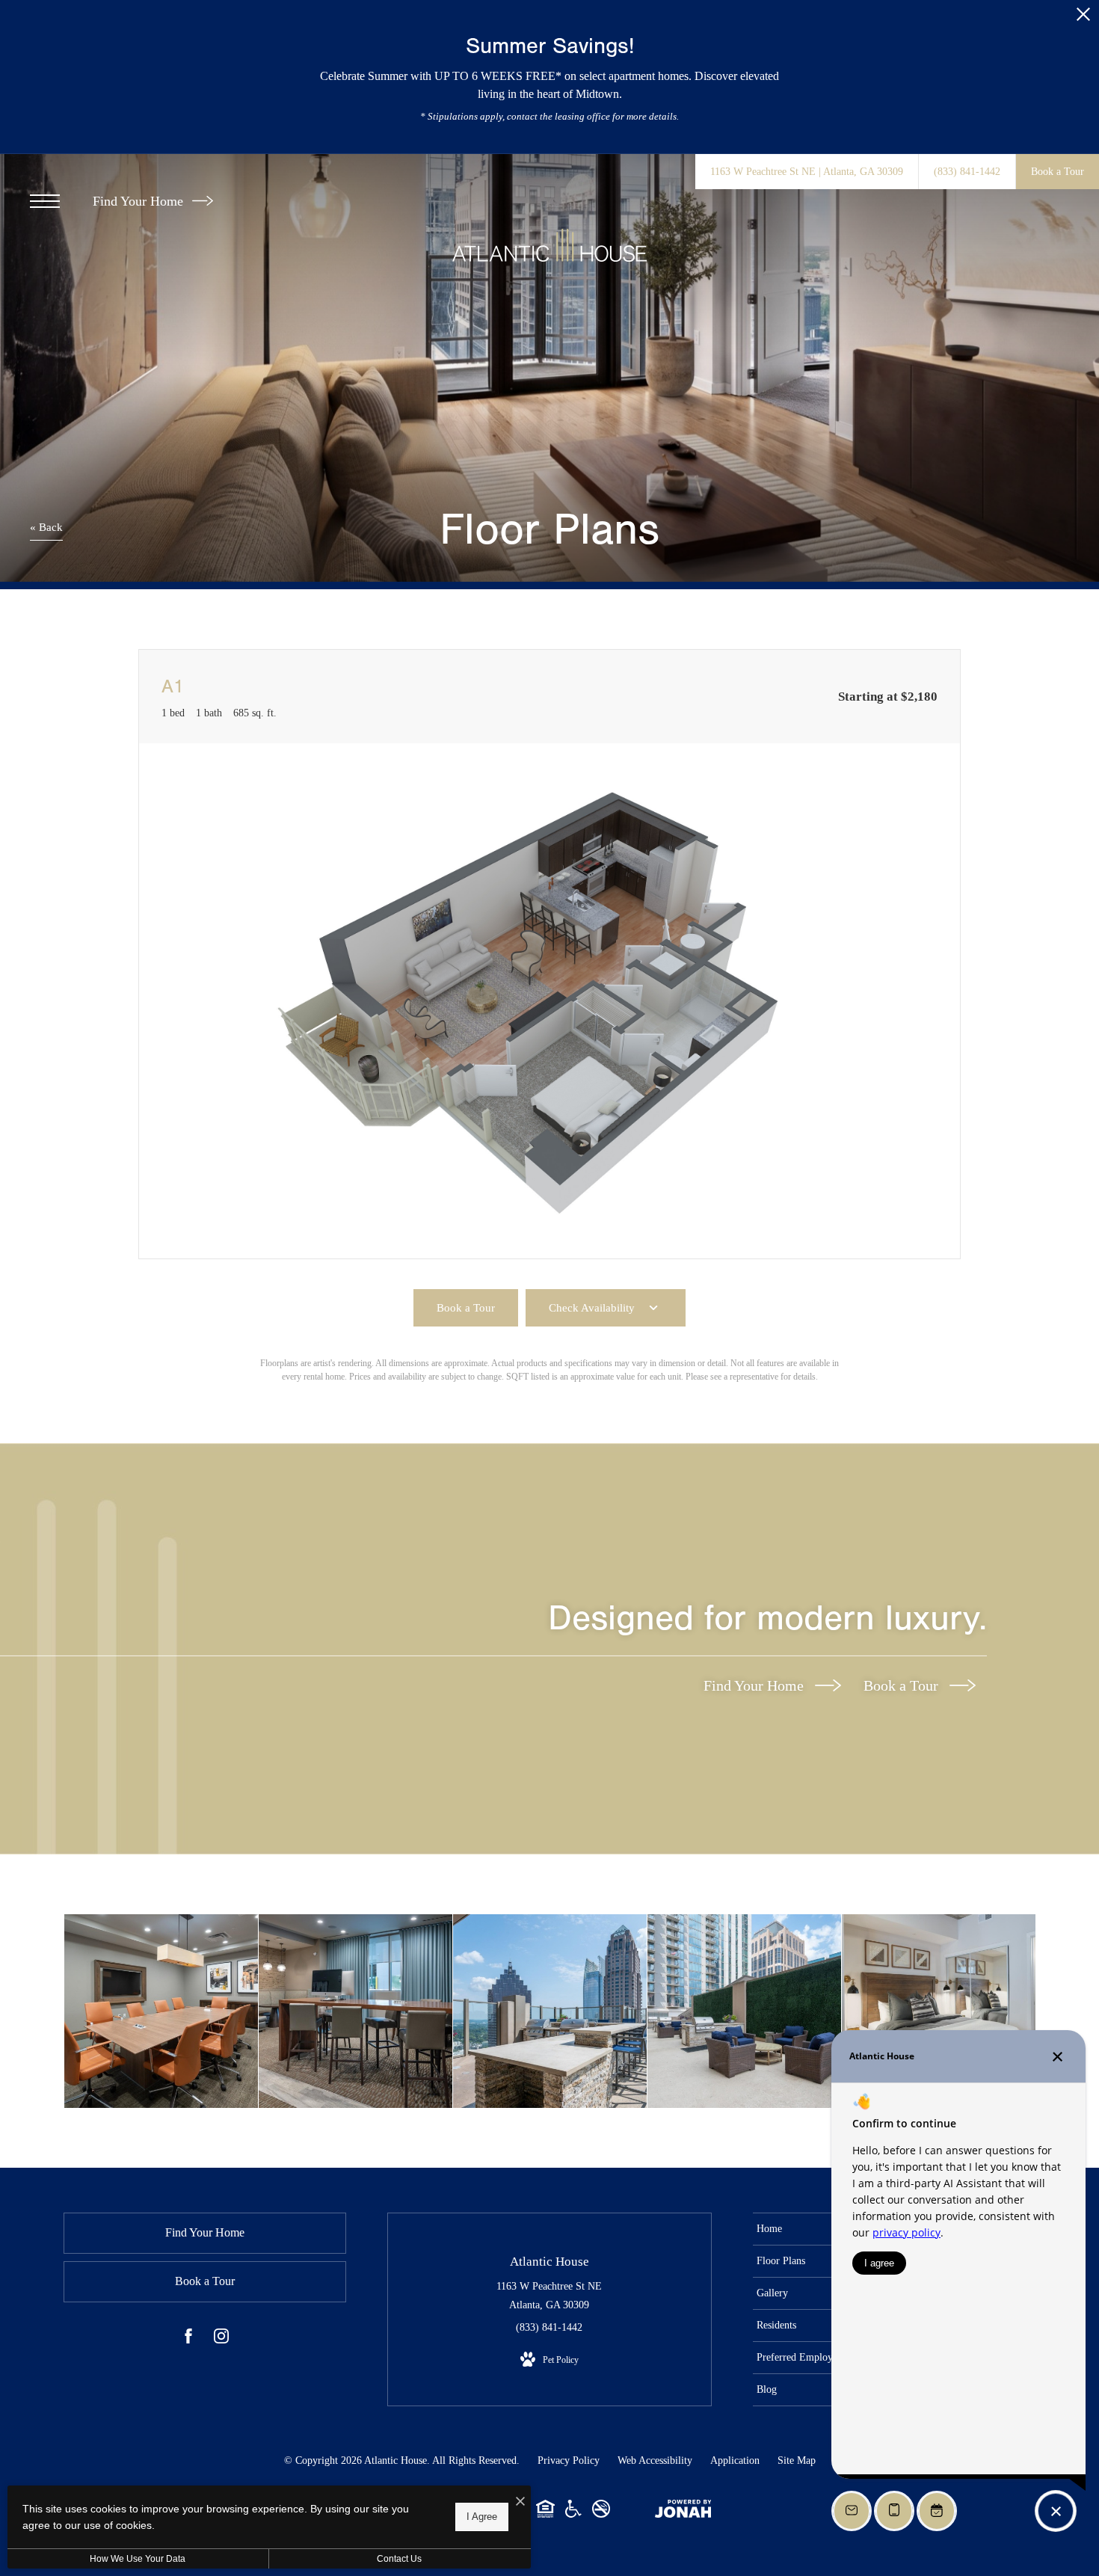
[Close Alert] (1083, 18)
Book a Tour (903, 1685)
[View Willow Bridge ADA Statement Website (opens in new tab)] (573, 2514)
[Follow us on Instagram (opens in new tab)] (221, 2339)
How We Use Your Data (138, 2559)
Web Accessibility (655, 2460)
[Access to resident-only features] (550, 2011)
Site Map (797, 2460)
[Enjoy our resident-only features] (355, 2011)
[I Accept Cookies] (520, 2502)
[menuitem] (821, 2229)
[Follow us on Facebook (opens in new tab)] (188, 2339)
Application (735, 2460)
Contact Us (399, 2559)
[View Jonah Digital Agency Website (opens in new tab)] (683, 2512)
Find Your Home (140, 201)
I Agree (482, 2517)
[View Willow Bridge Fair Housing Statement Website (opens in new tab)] (545, 2514)
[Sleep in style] (939, 2011)
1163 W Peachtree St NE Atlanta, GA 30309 (549, 2296)
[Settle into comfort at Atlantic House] (744, 2011)
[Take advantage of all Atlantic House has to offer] (161, 2011)
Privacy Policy (569, 2460)
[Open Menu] (45, 201)
